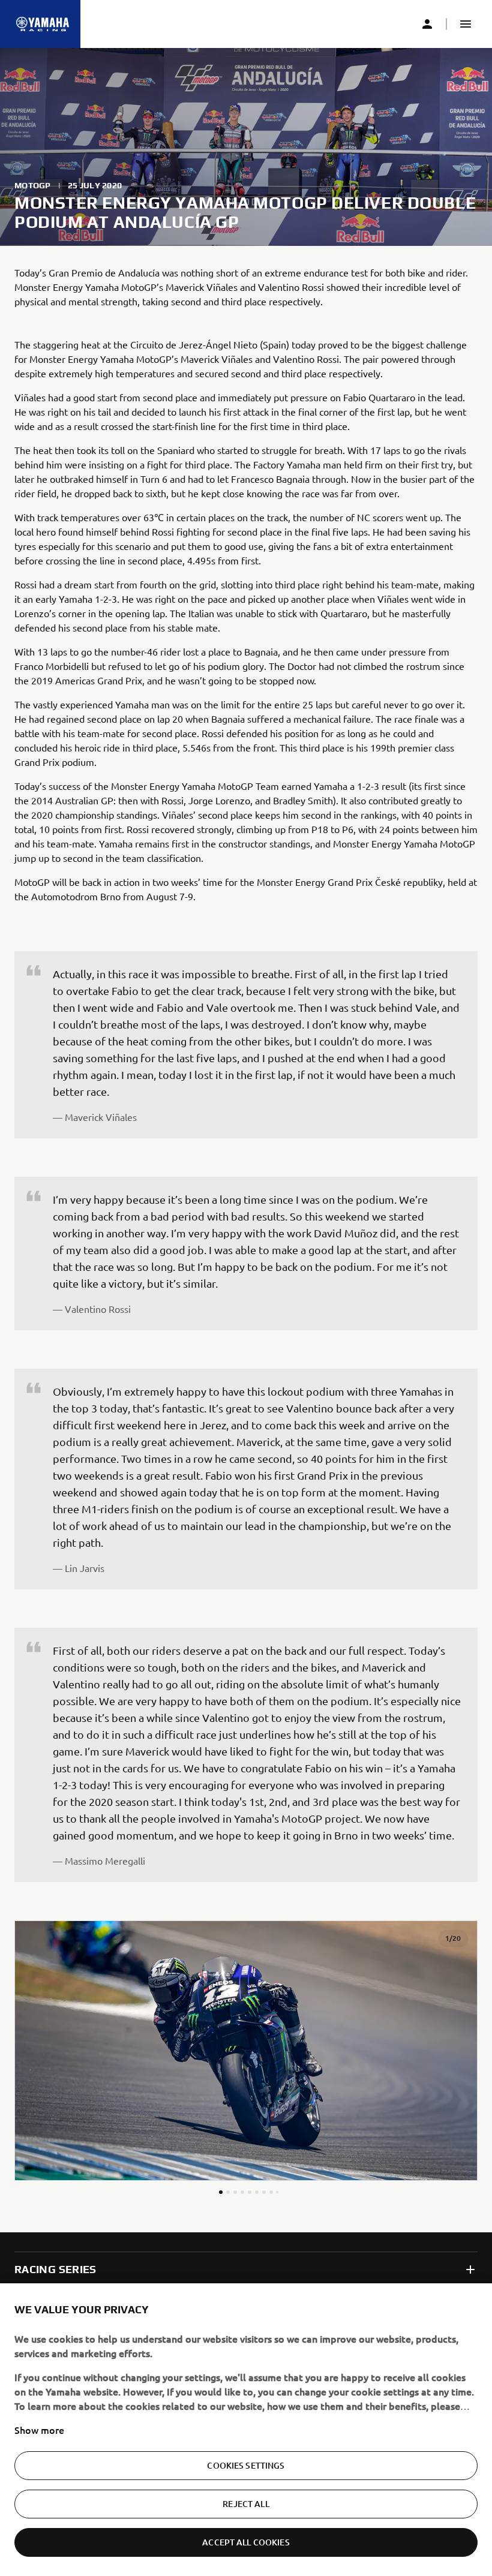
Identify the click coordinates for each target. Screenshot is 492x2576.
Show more (39, 2430)
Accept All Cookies (246, 2542)
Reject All (246, 2504)
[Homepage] (43, 24)
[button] (466, 24)
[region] (246, 2430)
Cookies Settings (246, 2465)
